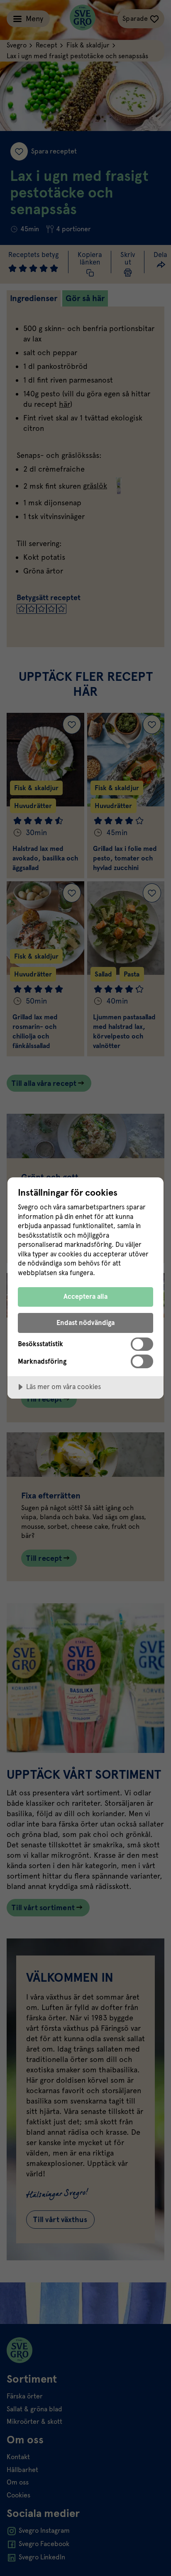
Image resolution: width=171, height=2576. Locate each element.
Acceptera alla (85, 1297)
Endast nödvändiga (85, 1323)
